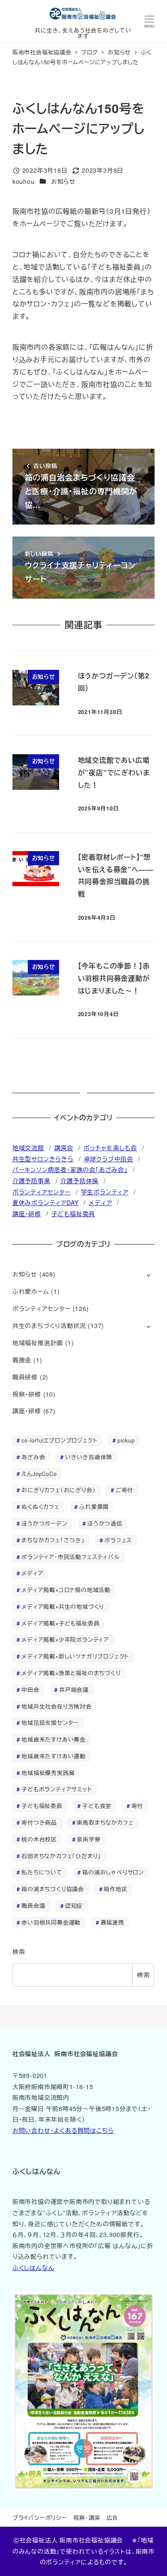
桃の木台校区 (39, 1839)
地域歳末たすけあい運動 (54, 1756)
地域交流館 (28, 1148)
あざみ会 (33, 1457)
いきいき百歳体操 (89, 1457)
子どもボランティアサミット (57, 1789)
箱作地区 (115, 1889)
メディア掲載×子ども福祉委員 (60, 1623)
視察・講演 (87, 2518)
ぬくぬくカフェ (40, 1507)
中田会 (30, 1690)
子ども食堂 (97, 1806)
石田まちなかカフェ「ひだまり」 (61, 1856)
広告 (113, 2518)
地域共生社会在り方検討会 (57, 1706)
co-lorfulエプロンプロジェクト (59, 1440)
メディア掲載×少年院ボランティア (65, 1639)
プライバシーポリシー (40, 2518)
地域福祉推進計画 (38, 1343)
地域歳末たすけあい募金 (54, 1739)
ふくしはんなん (33, 2267)
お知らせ (63, 181)
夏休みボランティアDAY (46, 1203)
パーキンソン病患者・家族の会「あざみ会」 (70, 1170)
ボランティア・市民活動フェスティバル (70, 1557)
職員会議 (33, 1906)
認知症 (74, 1906)
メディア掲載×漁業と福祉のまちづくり (71, 1673)
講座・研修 (27, 1214)
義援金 (22, 1360)
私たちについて (42, 1872)
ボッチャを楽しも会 (110, 1148)
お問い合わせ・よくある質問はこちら (63, 2130)
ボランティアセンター (42, 1192)
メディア (100, 1203)
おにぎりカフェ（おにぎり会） (58, 1490)
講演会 (64, 1148)
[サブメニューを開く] (148, 1275)
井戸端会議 (74, 1690)
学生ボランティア (105, 1192)
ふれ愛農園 (94, 1507)
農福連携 (112, 1922)
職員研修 (25, 1377)
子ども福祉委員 (73, 1214)
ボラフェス (118, 1540)
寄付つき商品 (39, 1822)
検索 (19, 1952)
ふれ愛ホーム (31, 1291)
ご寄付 (124, 1490)
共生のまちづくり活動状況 (49, 1325)
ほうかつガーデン (44, 1523)
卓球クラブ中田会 (109, 1159)
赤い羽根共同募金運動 (51, 1922)
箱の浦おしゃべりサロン (113, 1872)
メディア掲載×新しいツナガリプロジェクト (75, 1656)
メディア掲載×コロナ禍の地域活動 (66, 1590)
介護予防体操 (79, 1181)
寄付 (137, 1806)
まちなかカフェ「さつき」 (53, 1540)
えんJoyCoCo (39, 1474)
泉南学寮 (88, 1839)
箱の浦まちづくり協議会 (53, 1889)
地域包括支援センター (50, 1723)
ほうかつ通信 (105, 1523)
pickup (126, 1440)
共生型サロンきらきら (43, 1159)
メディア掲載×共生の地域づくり (63, 1606)
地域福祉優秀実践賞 (48, 1773)
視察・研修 (27, 1394)
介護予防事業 (31, 1181)
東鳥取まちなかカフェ (105, 1822)
